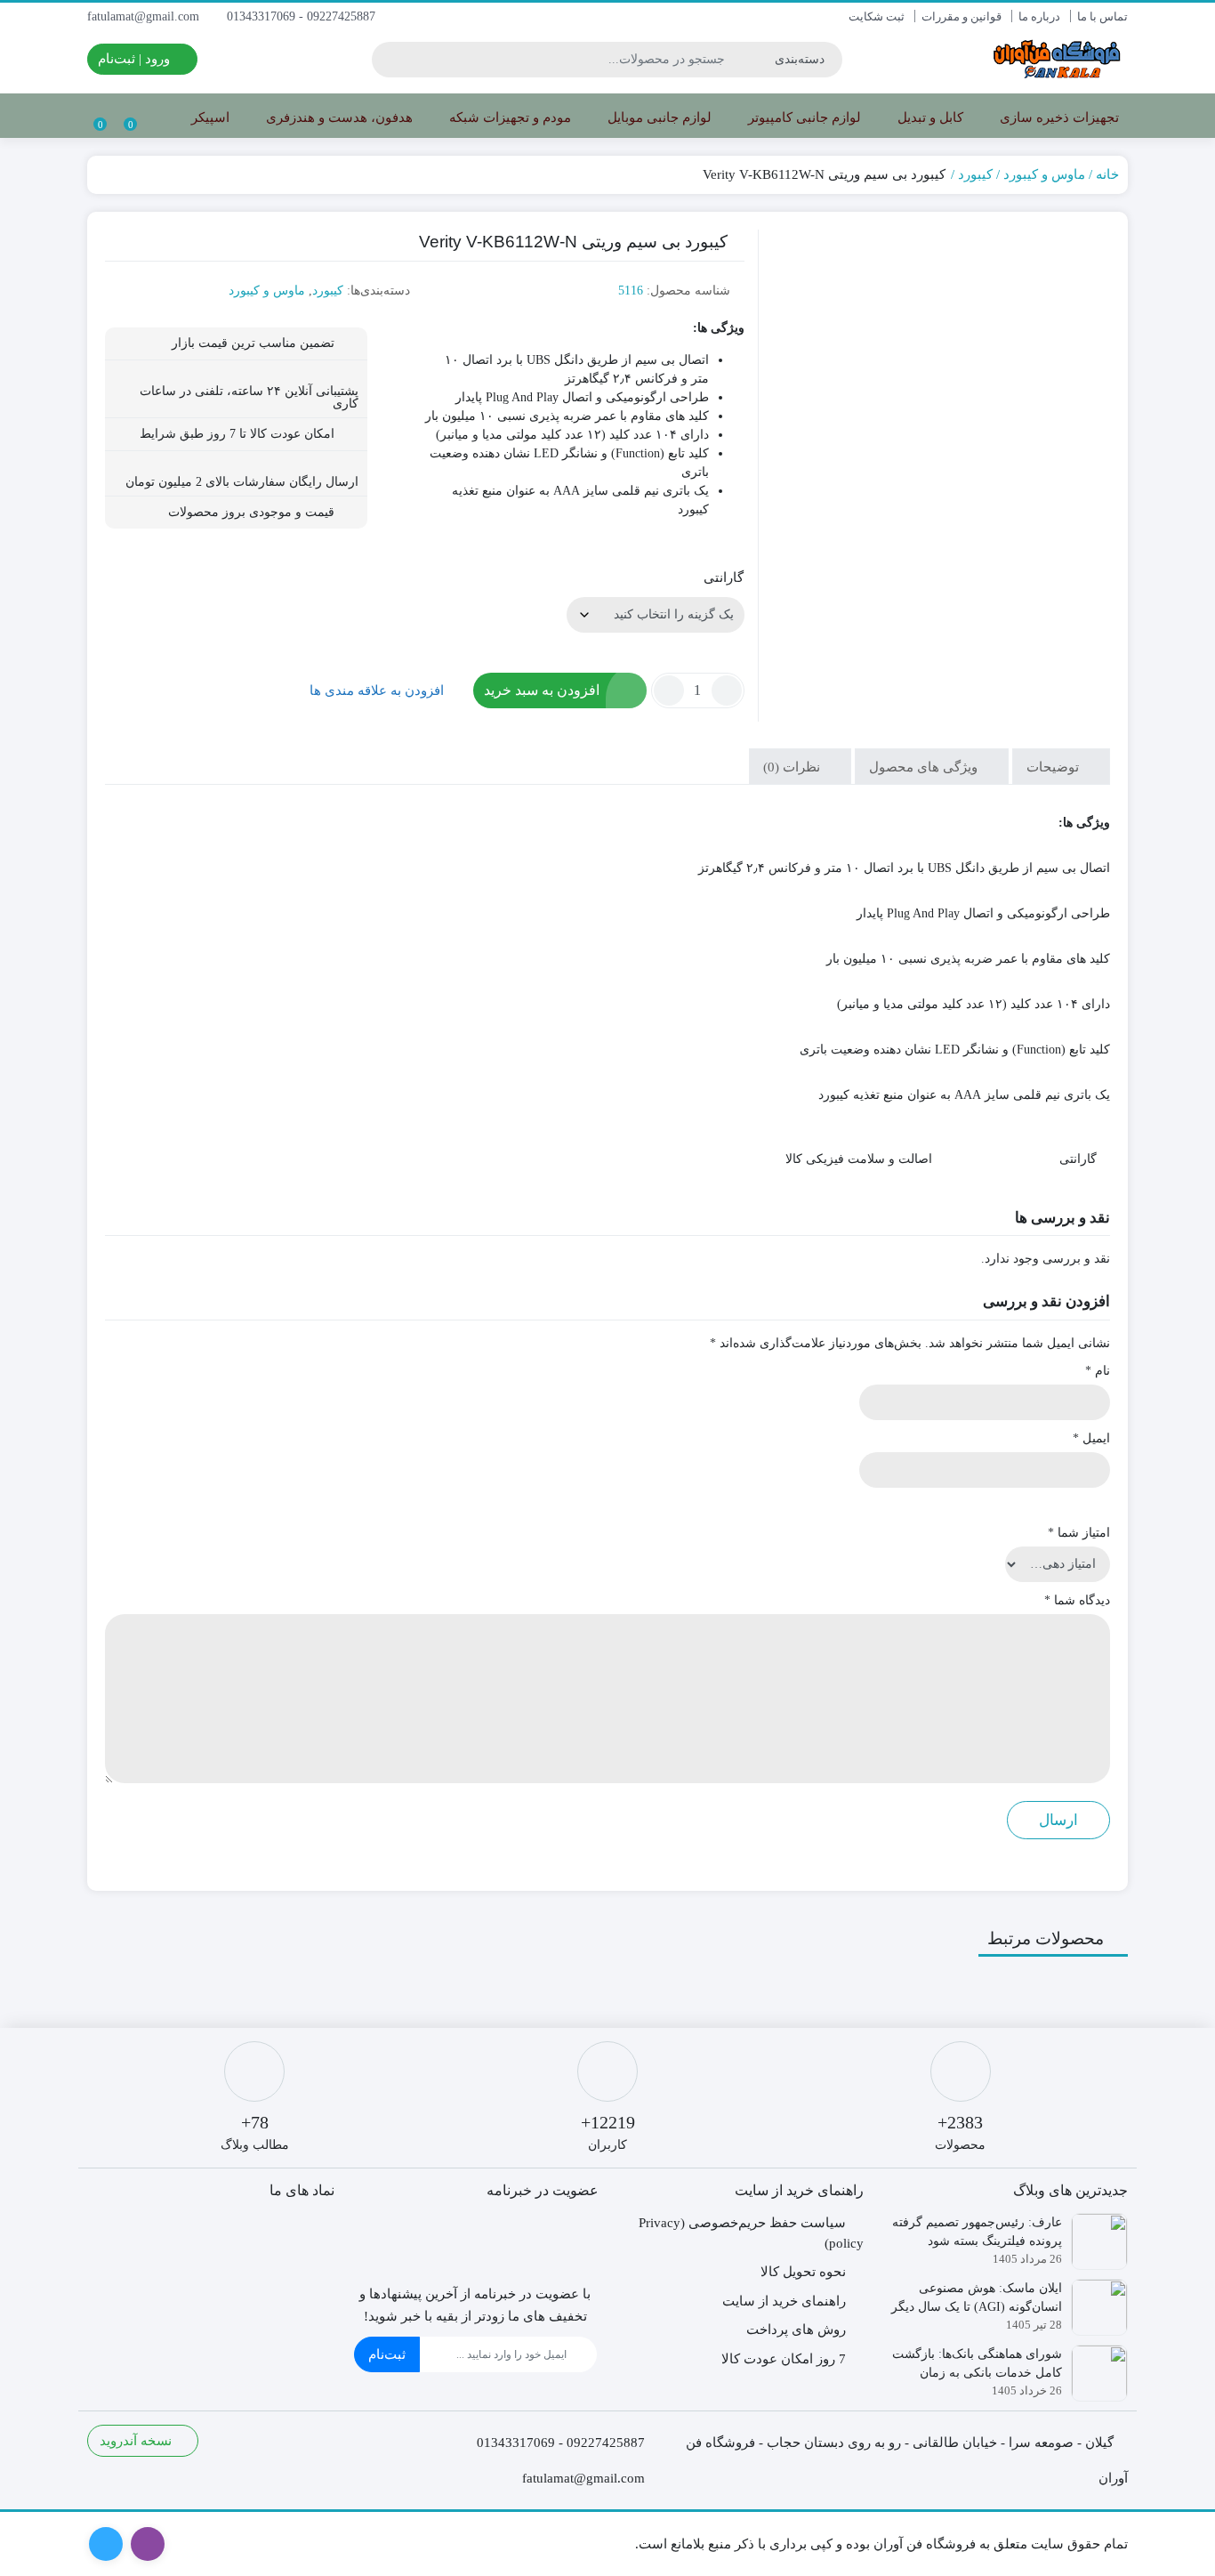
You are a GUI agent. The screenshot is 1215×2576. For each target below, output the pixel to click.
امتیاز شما (1079, 1533)
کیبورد (975, 174)
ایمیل (1091, 1438)
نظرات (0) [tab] (793, 767)
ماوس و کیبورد (1044, 174)
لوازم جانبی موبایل (658, 117)
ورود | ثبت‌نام (136, 59)
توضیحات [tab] (1054, 767)
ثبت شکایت (877, 16)
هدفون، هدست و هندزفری (338, 117)
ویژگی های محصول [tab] (925, 767)
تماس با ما (1102, 16)
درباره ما (1039, 16)
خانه (1107, 174)
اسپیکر (209, 117)
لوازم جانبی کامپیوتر (803, 117)
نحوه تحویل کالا (803, 2272)
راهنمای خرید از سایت (784, 2301)
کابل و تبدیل (929, 117)
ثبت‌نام (387, 2354)
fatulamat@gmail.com (145, 16)
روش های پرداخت (796, 2330)
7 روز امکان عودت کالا (784, 2359)
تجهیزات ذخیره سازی (1058, 117)
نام (1098, 1371)
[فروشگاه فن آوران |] (1057, 59)
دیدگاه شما (1077, 1600)
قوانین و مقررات (962, 16)
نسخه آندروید (137, 2441)
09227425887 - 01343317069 (303, 16)
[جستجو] (388, 60)
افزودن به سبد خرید (542, 690)
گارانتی (724, 577)
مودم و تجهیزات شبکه (508, 117)
